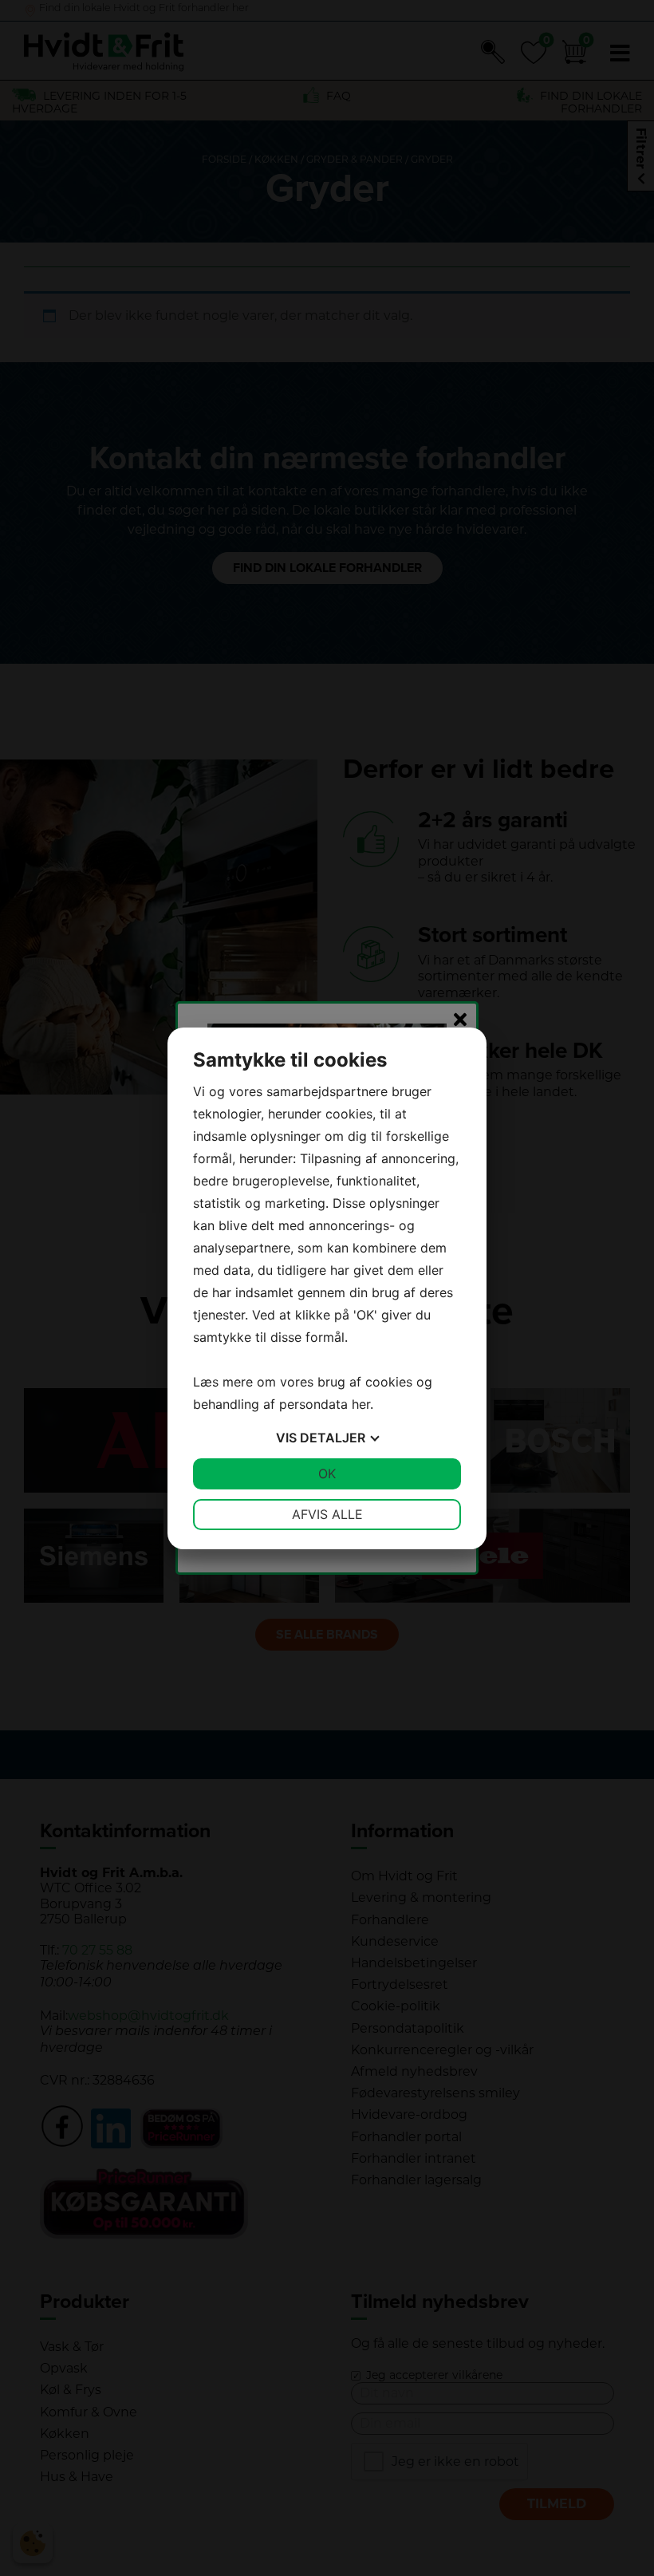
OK (327, 1473)
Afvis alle (327, 1514)
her (361, 1404)
